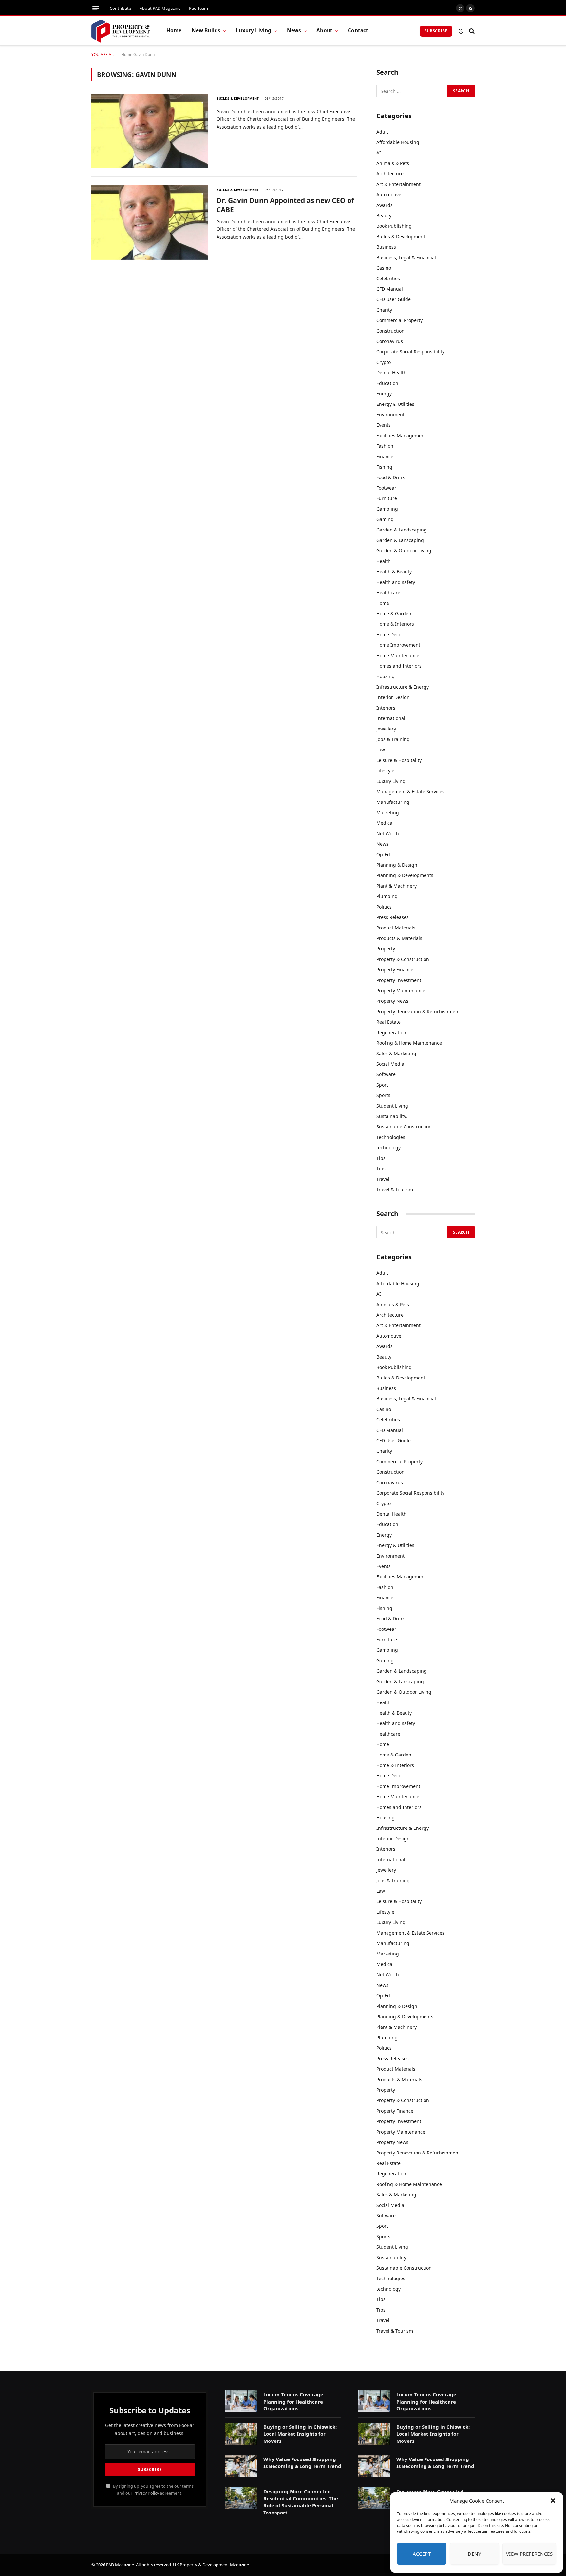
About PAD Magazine (160, 8)
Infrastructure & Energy (403, 687)
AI (379, 153)
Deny (474, 2554)
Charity (384, 310)
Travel (383, 1179)
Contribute (120, 8)
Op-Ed (383, 854)
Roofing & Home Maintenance (409, 1043)
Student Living (392, 1106)
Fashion (385, 446)
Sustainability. (392, 1116)
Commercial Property (399, 320)
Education (387, 383)
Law (381, 750)
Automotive (389, 195)
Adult (382, 132)
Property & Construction (403, 959)
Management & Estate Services (410, 792)
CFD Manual (390, 289)
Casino (384, 268)
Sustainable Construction (404, 1127)
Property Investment (399, 980)
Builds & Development (238, 99)
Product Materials (396, 928)
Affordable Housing (398, 142)
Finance (385, 456)
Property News (392, 1001)
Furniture (387, 498)
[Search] (471, 31)
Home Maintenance (398, 655)
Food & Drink (390, 477)
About (324, 31)
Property (386, 949)
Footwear (386, 488)
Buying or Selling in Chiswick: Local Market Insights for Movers (300, 2434)
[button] (553, 2501)
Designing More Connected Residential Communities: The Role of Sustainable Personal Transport (301, 2502)
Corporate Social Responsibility (410, 352)
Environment (390, 414)
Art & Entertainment (398, 184)
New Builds (206, 31)
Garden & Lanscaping (400, 540)
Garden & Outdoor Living (404, 551)
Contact (358, 31)
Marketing (388, 812)
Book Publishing (394, 226)
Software (386, 1074)
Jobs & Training (393, 739)
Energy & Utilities (395, 404)
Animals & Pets (393, 163)
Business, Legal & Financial (406, 257)
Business (386, 247)
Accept (422, 2554)
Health (384, 561)
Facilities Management (401, 435)
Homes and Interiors (399, 666)
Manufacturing (393, 802)
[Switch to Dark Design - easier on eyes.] (461, 31)
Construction (390, 331)
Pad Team (198, 8)
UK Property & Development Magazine (211, 2565)
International (391, 718)
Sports (383, 1095)
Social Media (390, 1064)
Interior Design (393, 697)
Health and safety (396, 582)
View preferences (529, 2554)
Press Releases (393, 917)
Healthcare (388, 593)
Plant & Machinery (396, 886)
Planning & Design (397, 865)
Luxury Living (254, 31)
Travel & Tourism (395, 1189)
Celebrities (388, 278)
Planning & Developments (405, 875)
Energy (384, 394)
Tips (381, 1158)
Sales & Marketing (396, 1053)
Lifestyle (385, 771)
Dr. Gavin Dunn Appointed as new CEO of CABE (285, 205)
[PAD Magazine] (121, 31)
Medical (385, 823)
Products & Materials (399, 938)
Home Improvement (398, 645)
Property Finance (395, 970)
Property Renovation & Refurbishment (418, 1011)
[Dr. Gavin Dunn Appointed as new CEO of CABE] (150, 222)
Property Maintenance (401, 991)
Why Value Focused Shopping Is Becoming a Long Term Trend (302, 2463)
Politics (384, 907)
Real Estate (388, 1022)
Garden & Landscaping (402, 530)
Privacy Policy (146, 2493)
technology (388, 1148)
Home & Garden (394, 613)
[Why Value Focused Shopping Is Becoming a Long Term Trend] (241, 2466)
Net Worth (388, 833)
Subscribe (436, 31)
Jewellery (386, 729)
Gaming (385, 519)
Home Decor (390, 634)
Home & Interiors (395, 624)
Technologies (391, 1137)
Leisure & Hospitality (399, 760)
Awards (385, 205)
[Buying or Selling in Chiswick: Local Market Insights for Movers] (241, 2434)
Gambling (387, 509)
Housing (386, 676)
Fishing (384, 467)
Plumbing (387, 896)
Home (174, 31)
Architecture (390, 174)
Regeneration (391, 1032)
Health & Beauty (394, 572)
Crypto (384, 362)
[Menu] (96, 8)
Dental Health (391, 373)
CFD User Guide (394, 299)
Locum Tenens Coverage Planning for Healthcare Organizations (293, 2401)
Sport (382, 1085)
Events (384, 425)
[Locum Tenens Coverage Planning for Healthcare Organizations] (241, 2401)
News (294, 31)
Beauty (384, 216)
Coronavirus (390, 341)
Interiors (386, 708)
